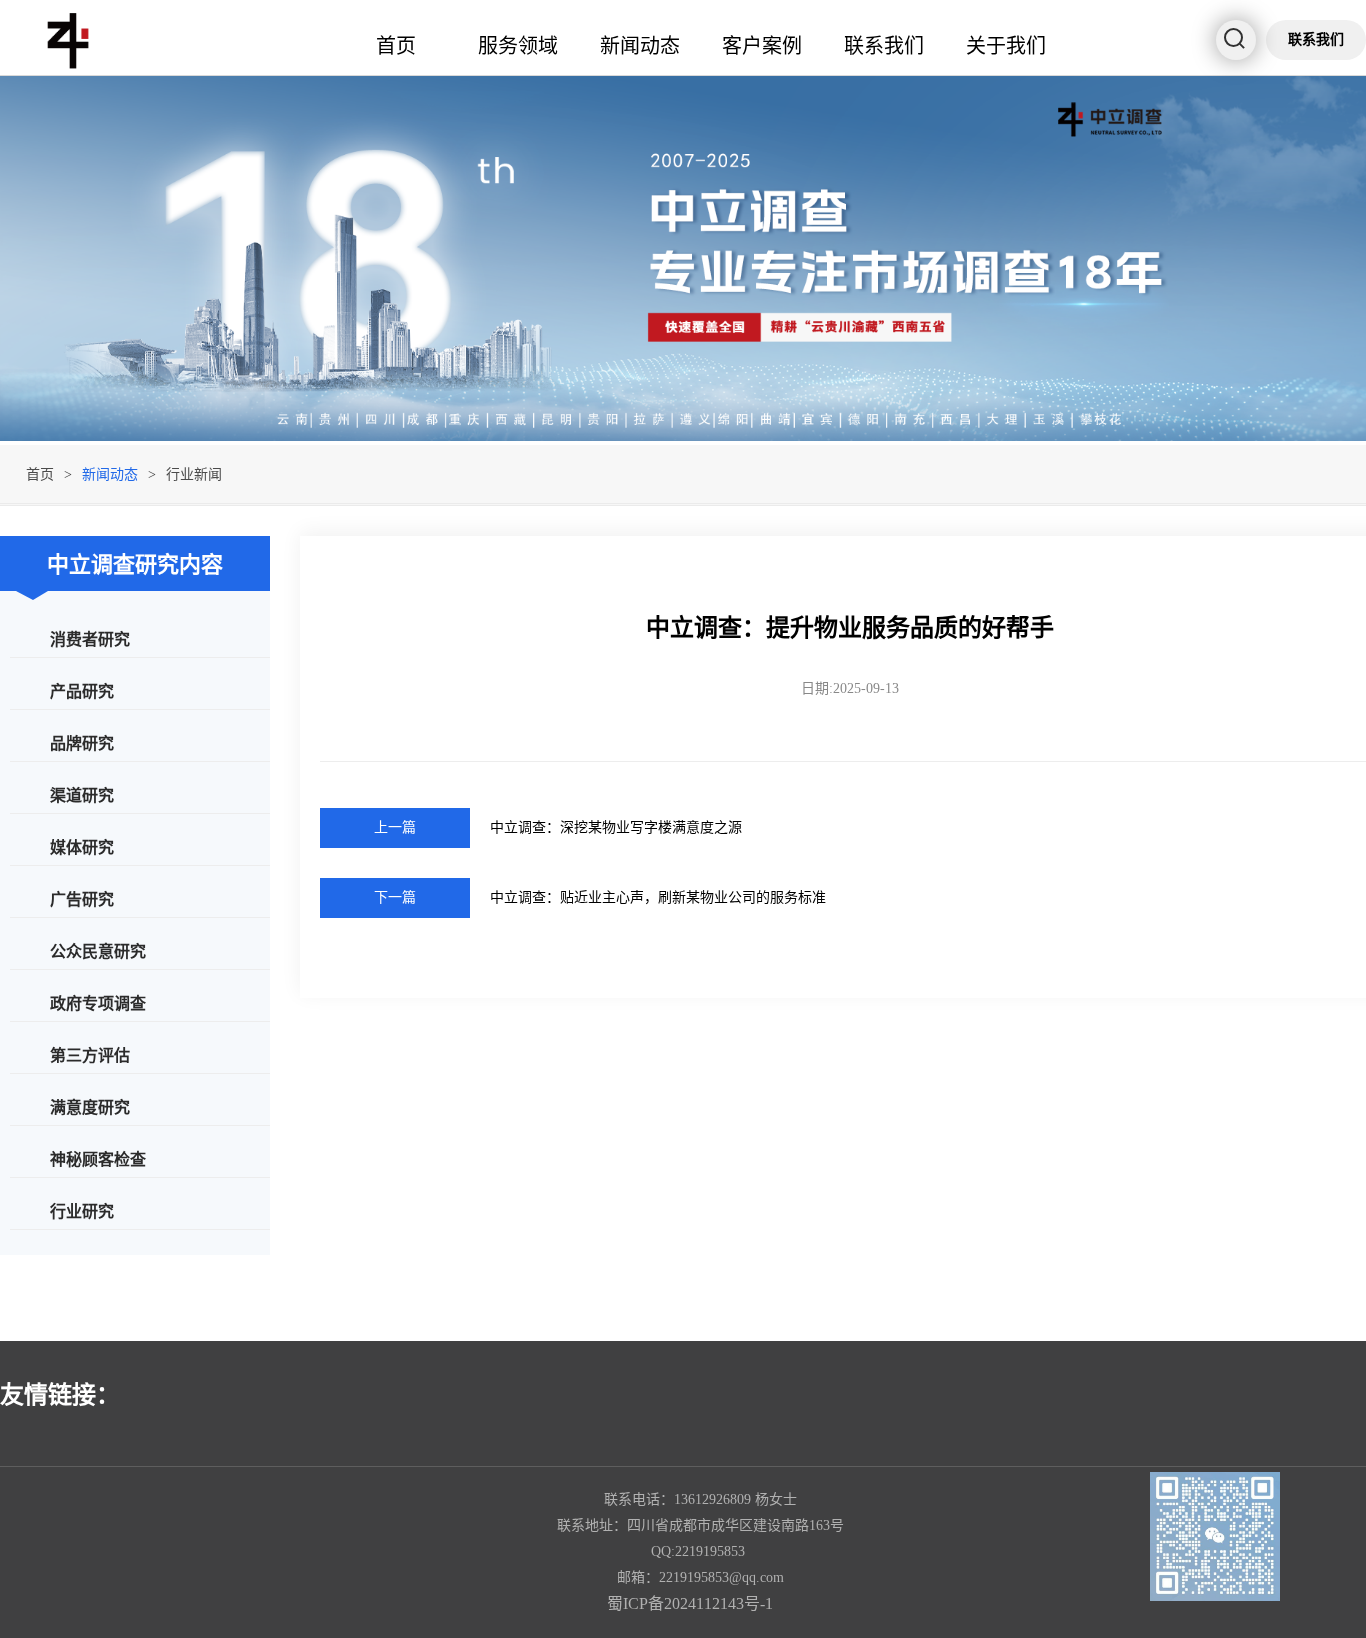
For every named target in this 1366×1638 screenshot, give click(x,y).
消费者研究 (90, 638)
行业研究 (82, 1210)
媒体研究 (82, 846)
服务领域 (518, 44)
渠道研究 (82, 794)
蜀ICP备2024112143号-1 (690, 1603)
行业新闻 (194, 474)
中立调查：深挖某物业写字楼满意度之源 (616, 827)
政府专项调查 (98, 1002)
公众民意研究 (98, 950)
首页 (396, 44)
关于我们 (1006, 44)
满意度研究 (90, 1106)
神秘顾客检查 (98, 1158)
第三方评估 (90, 1054)
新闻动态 (640, 44)
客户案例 (762, 44)
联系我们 (884, 44)
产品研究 (82, 690)
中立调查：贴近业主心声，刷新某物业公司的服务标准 (658, 897)
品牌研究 (82, 742)
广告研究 (82, 898)
